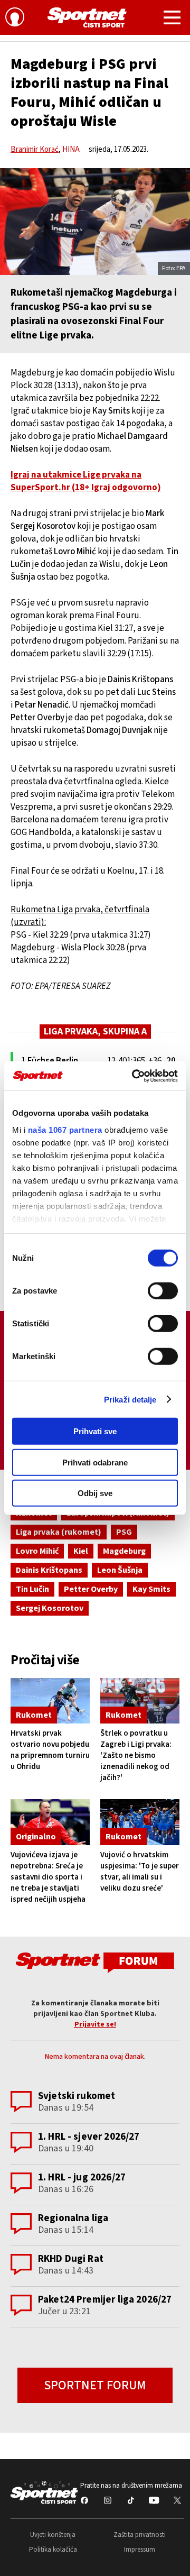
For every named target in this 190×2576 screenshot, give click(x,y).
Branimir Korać (35, 149)
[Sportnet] (87, 17)
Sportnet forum (95, 2385)
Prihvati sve (95, 1431)
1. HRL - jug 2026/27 (82, 2178)
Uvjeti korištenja (53, 2535)
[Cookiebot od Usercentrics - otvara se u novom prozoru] (134, 1076)
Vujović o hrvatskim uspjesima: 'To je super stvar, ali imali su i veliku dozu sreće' (140, 1872)
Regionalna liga (73, 2218)
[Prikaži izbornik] (172, 19)
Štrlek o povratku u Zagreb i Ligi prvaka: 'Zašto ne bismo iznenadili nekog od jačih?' (136, 1755)
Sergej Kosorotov (50, 1608)
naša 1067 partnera (65, 1129)
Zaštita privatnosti (140, 2535)
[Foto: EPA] (95, 222)
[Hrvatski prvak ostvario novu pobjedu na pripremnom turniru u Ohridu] (50, 1701)
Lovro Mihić (37, 1551)
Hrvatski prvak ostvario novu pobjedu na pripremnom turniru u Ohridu (50, 1750)
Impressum (140, 2550)
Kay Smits (151, 1589)
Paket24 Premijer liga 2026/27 (105, 2300)
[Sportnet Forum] (95, 1962)
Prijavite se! (95, 2024)
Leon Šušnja (120, 1570)
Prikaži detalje (130, 1399)
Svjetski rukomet (77, 2096)
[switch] (163, 1291)
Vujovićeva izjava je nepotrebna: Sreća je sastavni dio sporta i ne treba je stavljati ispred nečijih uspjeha (48, 1877)
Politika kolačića (53, 2550)
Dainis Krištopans (49, 1570)
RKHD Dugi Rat (71, 2259)
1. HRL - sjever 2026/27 (89, 2137)
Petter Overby (91, 1589)
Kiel (81, 1551)
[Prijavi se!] (15, 19)
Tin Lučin (32, 1589)
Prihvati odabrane (95, 1462)
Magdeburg (124, 1551)
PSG (124, 1532)
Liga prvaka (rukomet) (59, 1532)
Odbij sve (95, 1493)
